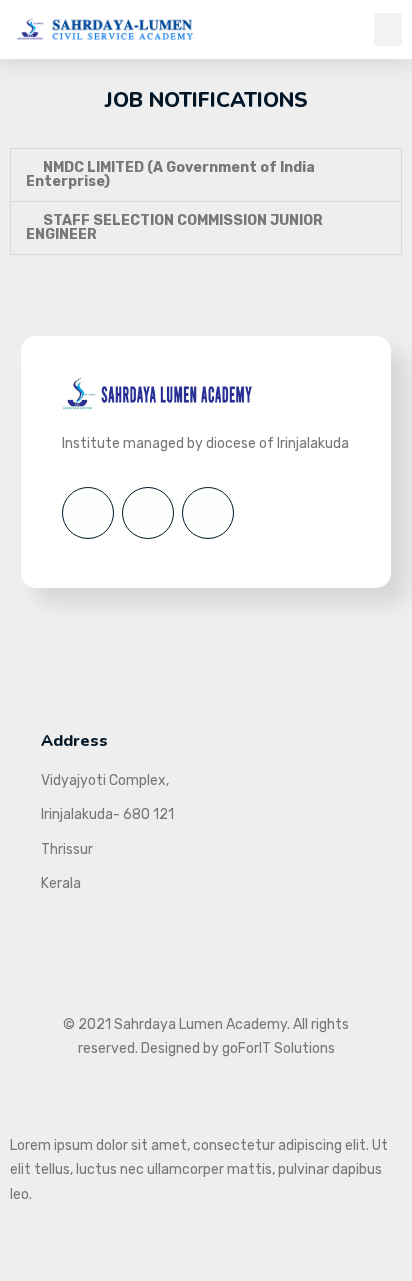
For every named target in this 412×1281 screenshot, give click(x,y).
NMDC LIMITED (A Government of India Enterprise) (170, 174)
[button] (388, 29)
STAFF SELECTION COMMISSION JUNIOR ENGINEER (174, 227)
